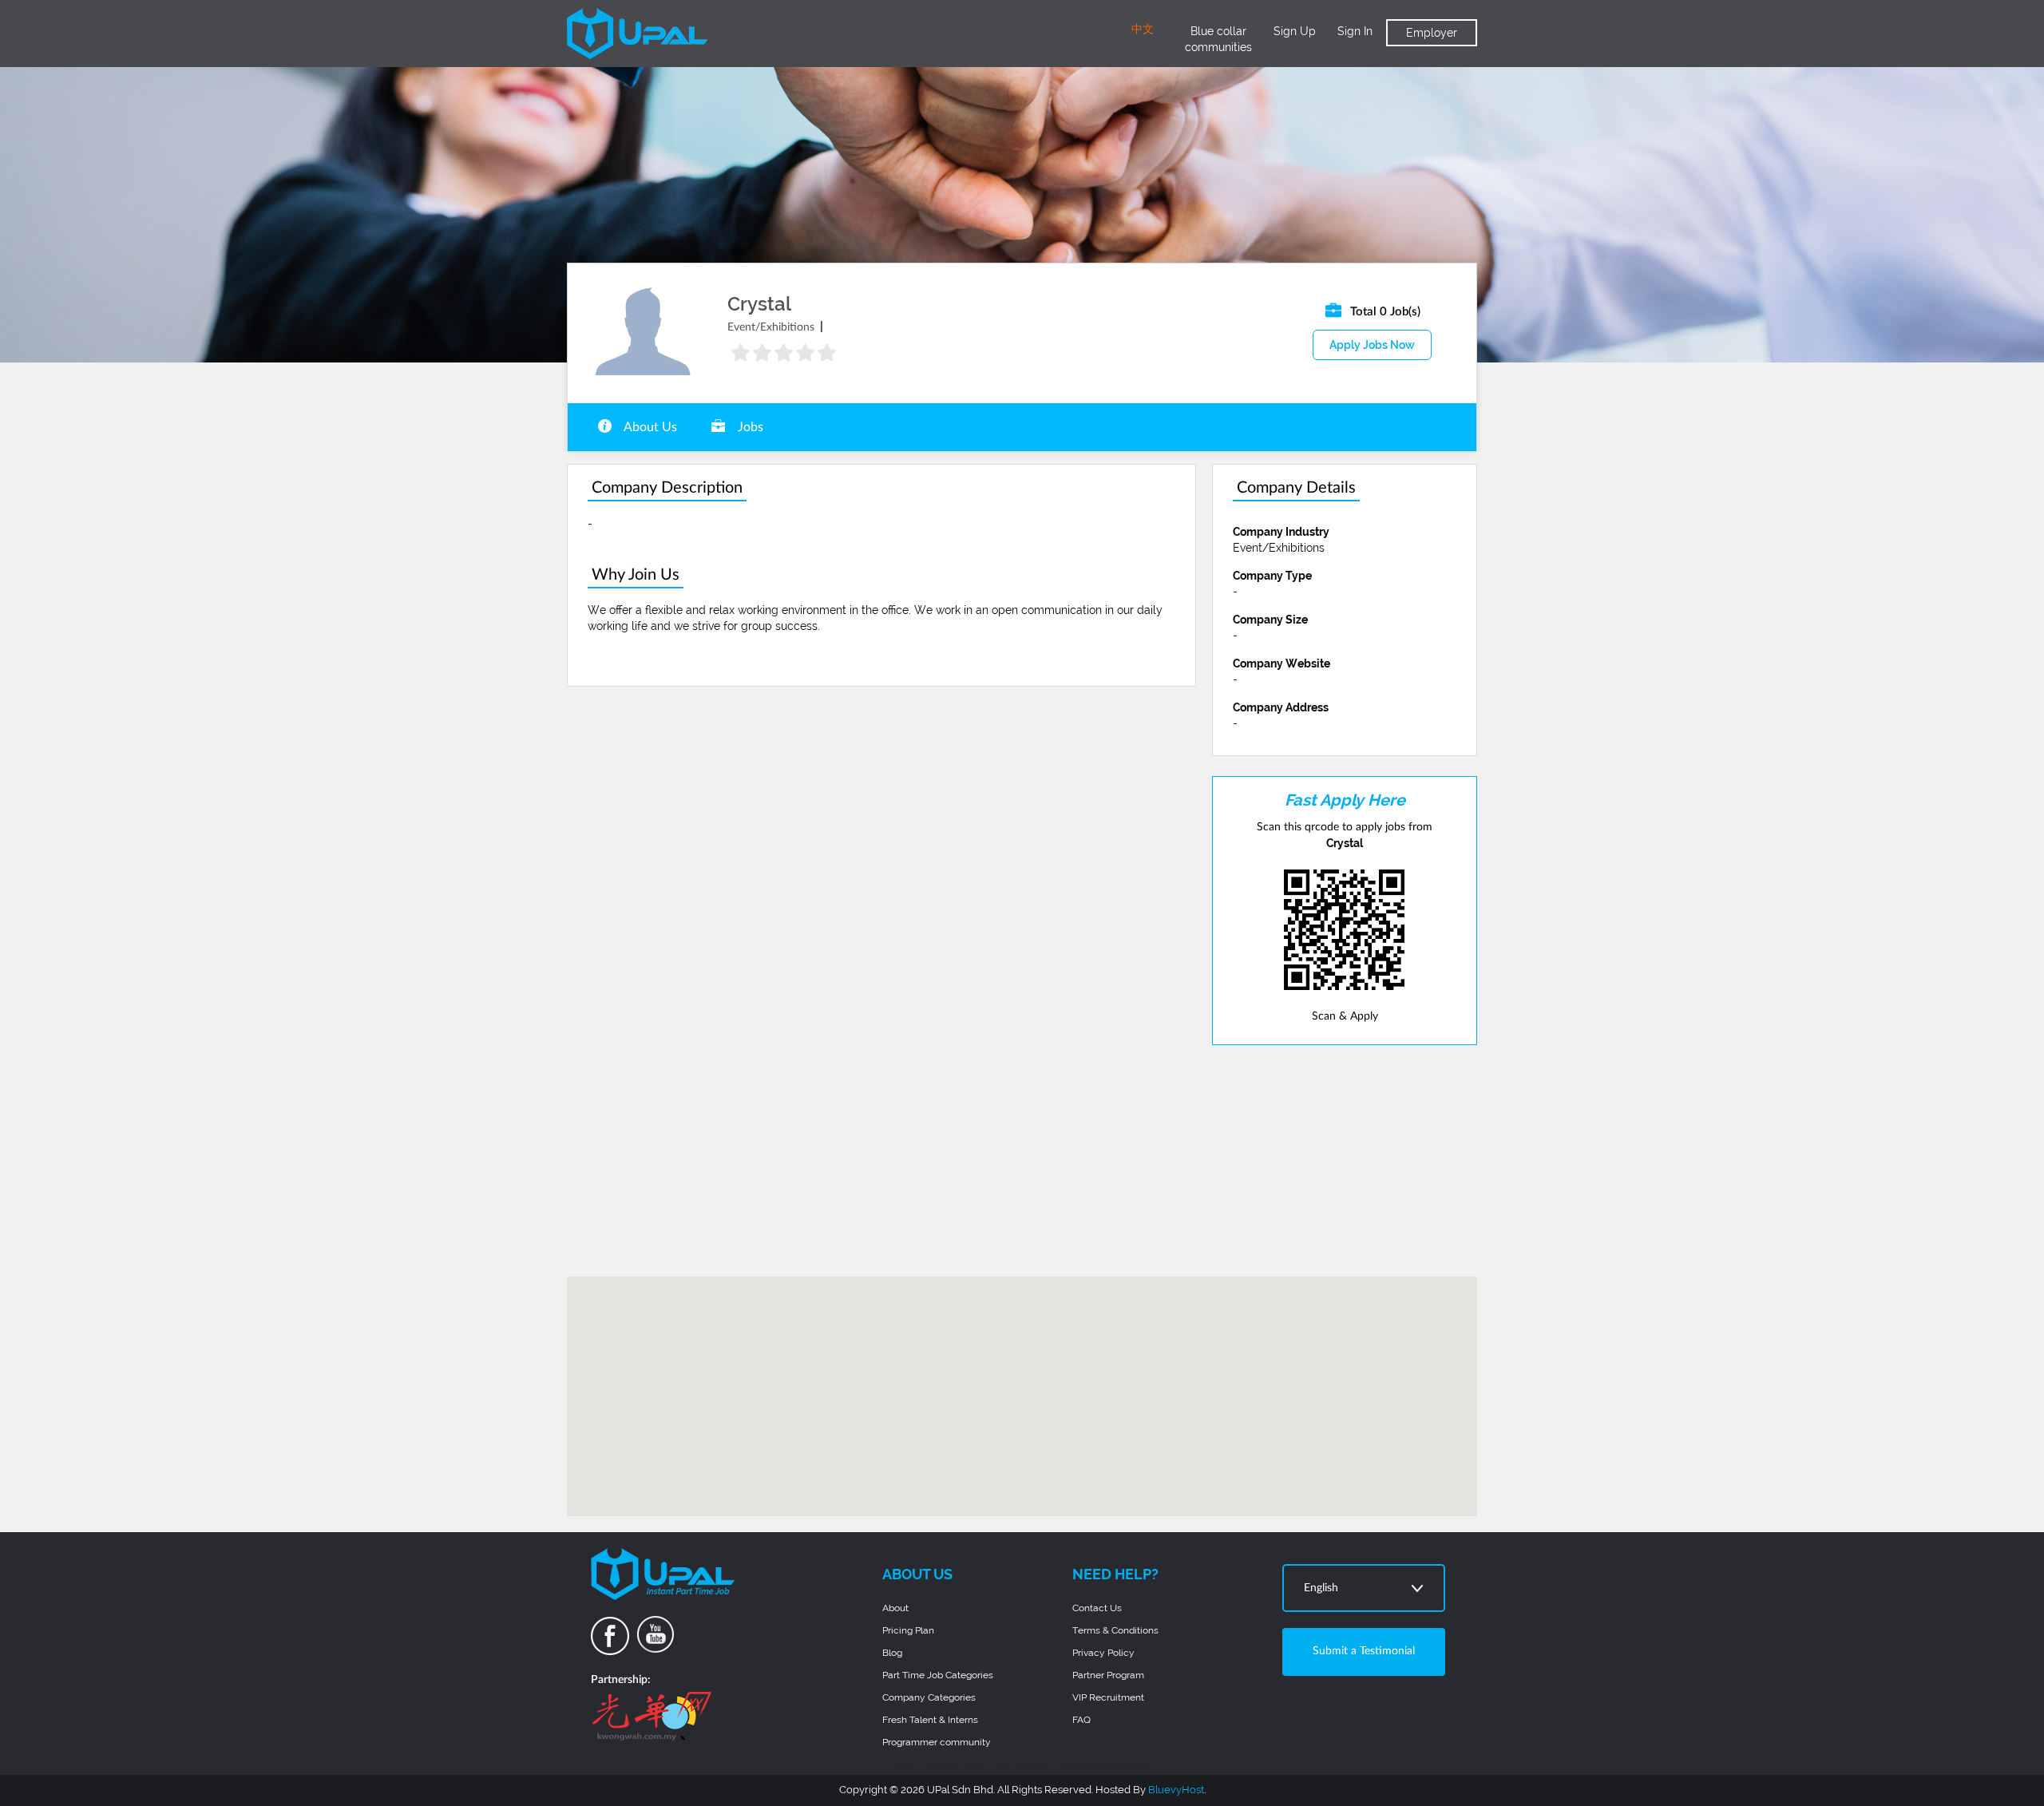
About (895, 1608)
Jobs (749, 427)
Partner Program (1108, 1675)
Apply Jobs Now (1372, 345)
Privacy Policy (1103, 1653)
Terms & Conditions (1115, 1630)
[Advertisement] (1345, 1161)
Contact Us (1097, 1608)
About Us (649, 427)
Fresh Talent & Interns (930, 1720)
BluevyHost (1176, 1790)
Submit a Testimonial (1364, 1651)
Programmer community (937, 1742)
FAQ (1081, 1720)
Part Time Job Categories (938, 1675)
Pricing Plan (908, 1630)
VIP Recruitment (1108, 1697)
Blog (892, 1653)
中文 (1143, 30)
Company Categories (929, 1697)
